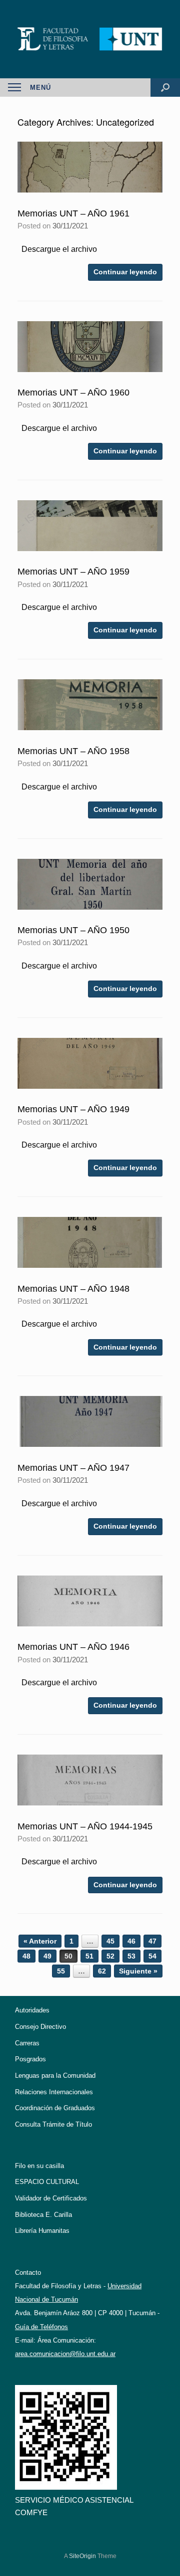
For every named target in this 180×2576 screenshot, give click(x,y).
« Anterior (40, 1941)
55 (61, 1971)
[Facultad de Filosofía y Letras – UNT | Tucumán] (90, 39)
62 (102, 1971)
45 (110, 1941)
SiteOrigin (82, 2556)
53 (131, 1956)
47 (152, 1941)
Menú (40, 88)
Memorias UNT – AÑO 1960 (73, 393)
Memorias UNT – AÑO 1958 (73, 751)
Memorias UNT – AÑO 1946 (73, 1647)
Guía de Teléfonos (41, 2327)
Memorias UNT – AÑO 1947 (73, 1468)
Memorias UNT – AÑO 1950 (73, 930)
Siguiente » (138, 1971)
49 (47, 1956)
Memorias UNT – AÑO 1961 (73, 213)
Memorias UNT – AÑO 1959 (73, 572)
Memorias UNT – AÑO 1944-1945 (85, 1826)
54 (152, 1956)
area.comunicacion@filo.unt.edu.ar (65, 2354)
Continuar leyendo (125, 272)
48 (26, 1956)
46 (131, 1941)
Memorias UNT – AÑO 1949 (73, 1109)
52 (110, 1956)
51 (89, 1956)
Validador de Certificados (51, 2198)
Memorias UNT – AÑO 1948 (73, 1289)
